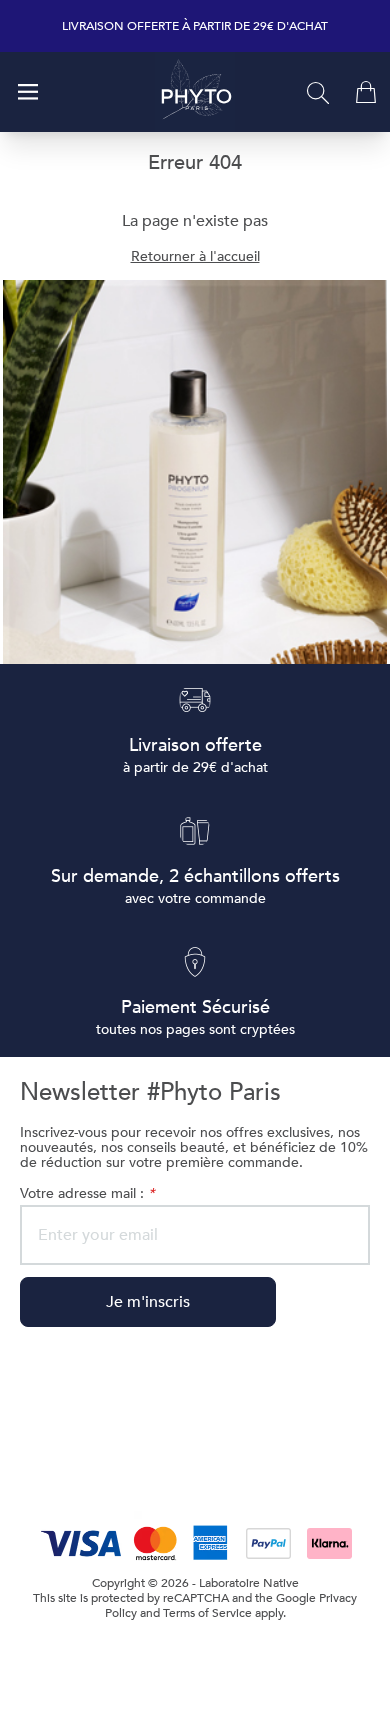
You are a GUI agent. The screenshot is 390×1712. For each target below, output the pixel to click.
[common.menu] (28, 92)
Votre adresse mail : (87, 1193)
